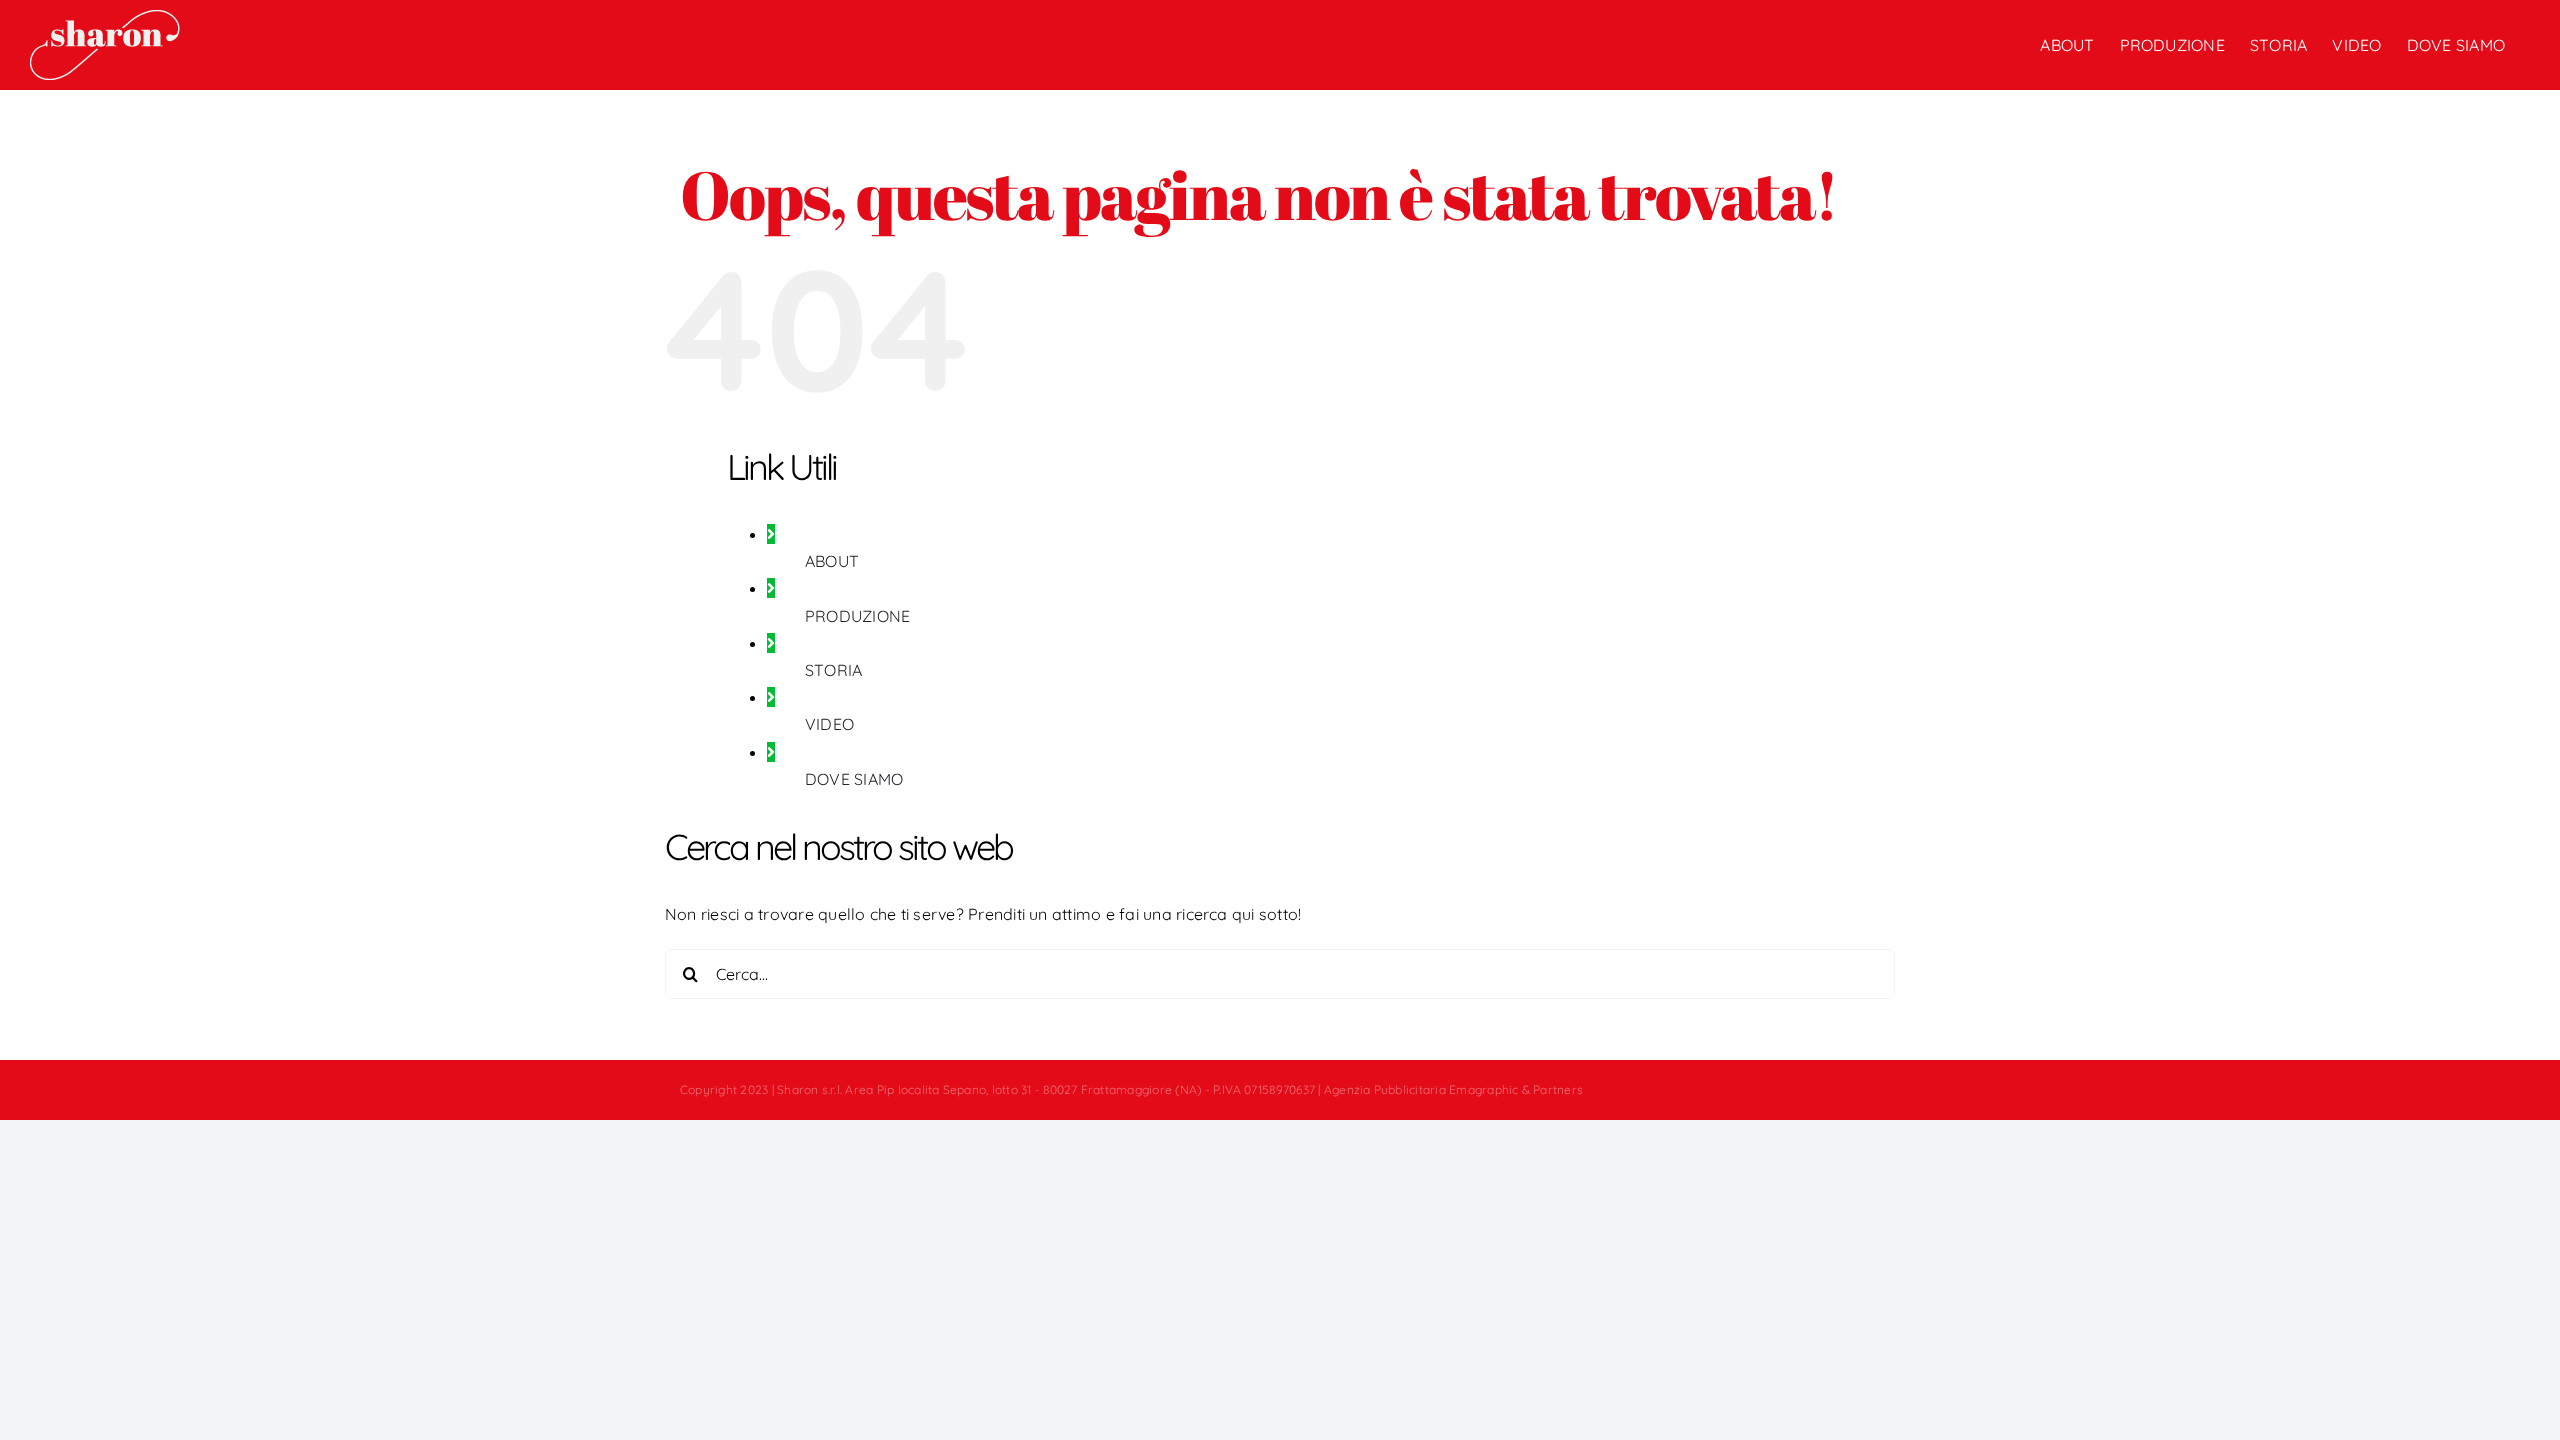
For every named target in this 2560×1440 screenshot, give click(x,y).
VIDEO (829, 724)
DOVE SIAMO (854, 779)
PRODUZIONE (857, 616)
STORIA (833, 670)
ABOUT (832, 561)
